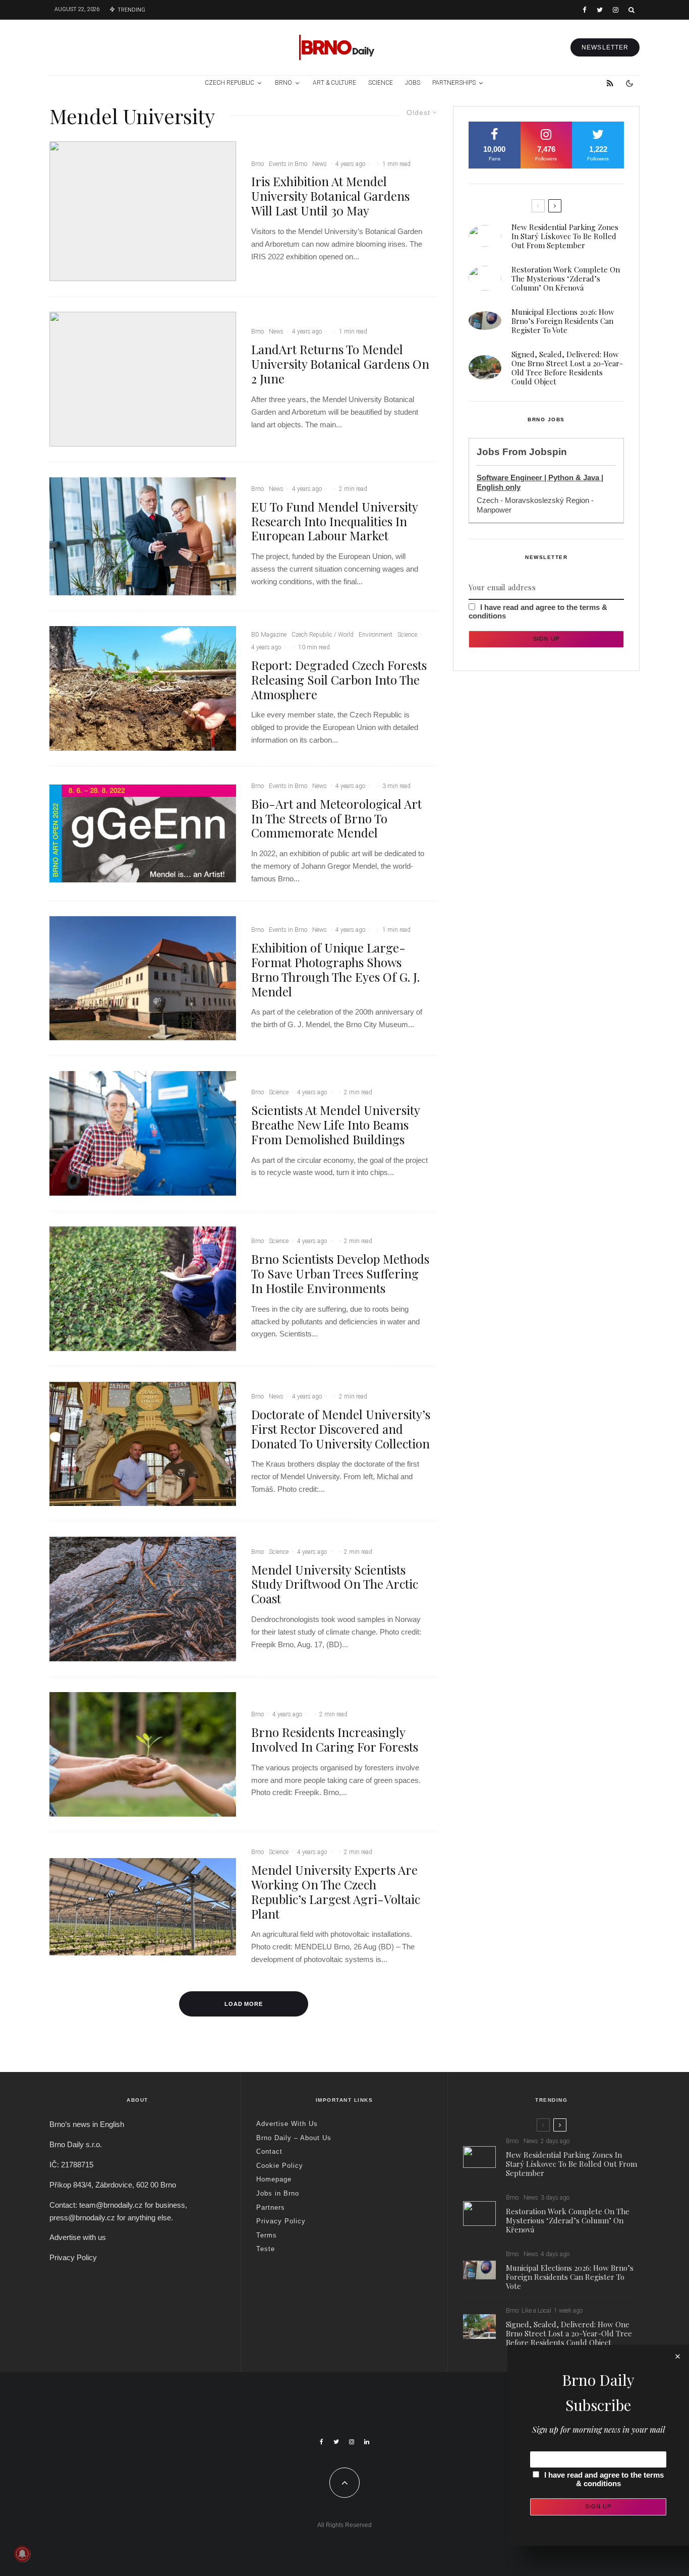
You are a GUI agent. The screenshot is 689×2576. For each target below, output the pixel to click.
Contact (269, 2151)
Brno (283, 83)
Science (381, 83)
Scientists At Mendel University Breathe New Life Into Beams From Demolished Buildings (335, 1125)
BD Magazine (269, 635)
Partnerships (454, 83)
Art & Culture (334, 83)
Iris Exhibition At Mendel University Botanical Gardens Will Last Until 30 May (330, 196)
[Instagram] (616, 10)
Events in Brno (288, 164)
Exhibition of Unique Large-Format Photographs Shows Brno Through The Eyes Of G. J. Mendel (335, 969)
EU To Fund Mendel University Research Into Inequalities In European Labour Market (334, 521)
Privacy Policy (73, 2257)
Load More (244, 2004)
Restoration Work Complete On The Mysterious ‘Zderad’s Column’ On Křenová (566, 278)
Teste (266, 2249)
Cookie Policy (280, 2166)
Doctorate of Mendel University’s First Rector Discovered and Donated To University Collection (341, 1429)
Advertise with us (78, 2237)
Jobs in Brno (278, 2193)
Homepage (274, 2179)
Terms (267, 2235)
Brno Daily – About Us (294, 2138)
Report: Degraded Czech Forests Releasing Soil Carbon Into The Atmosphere (339, 680)
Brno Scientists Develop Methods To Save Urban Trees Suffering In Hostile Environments (340, 1273)
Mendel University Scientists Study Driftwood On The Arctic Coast (335, 1584)
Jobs (413, 83)
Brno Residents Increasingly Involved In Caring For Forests (335, 1740)
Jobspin (548, 452)
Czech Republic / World (323, 635)
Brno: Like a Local (529, 2311)
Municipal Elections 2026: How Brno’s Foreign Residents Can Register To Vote (563, 321)
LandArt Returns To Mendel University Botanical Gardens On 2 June (340, 364)
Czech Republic (229, 83)
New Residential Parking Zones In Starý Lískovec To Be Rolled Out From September (565, 236)
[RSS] (610, 83)
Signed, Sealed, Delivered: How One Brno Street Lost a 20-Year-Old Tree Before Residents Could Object (567, 368)
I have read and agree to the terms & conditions (604, 2479)
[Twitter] (600, 10)
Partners (271, 2207)
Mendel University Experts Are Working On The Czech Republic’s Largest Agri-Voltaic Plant (336, 1892)
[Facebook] (585, 10)
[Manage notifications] (22, 2554)
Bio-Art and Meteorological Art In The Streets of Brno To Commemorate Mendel (336, 818)
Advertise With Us (287, 2124)
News (320, 164)
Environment (376, 635)
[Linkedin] (367, 2442)
